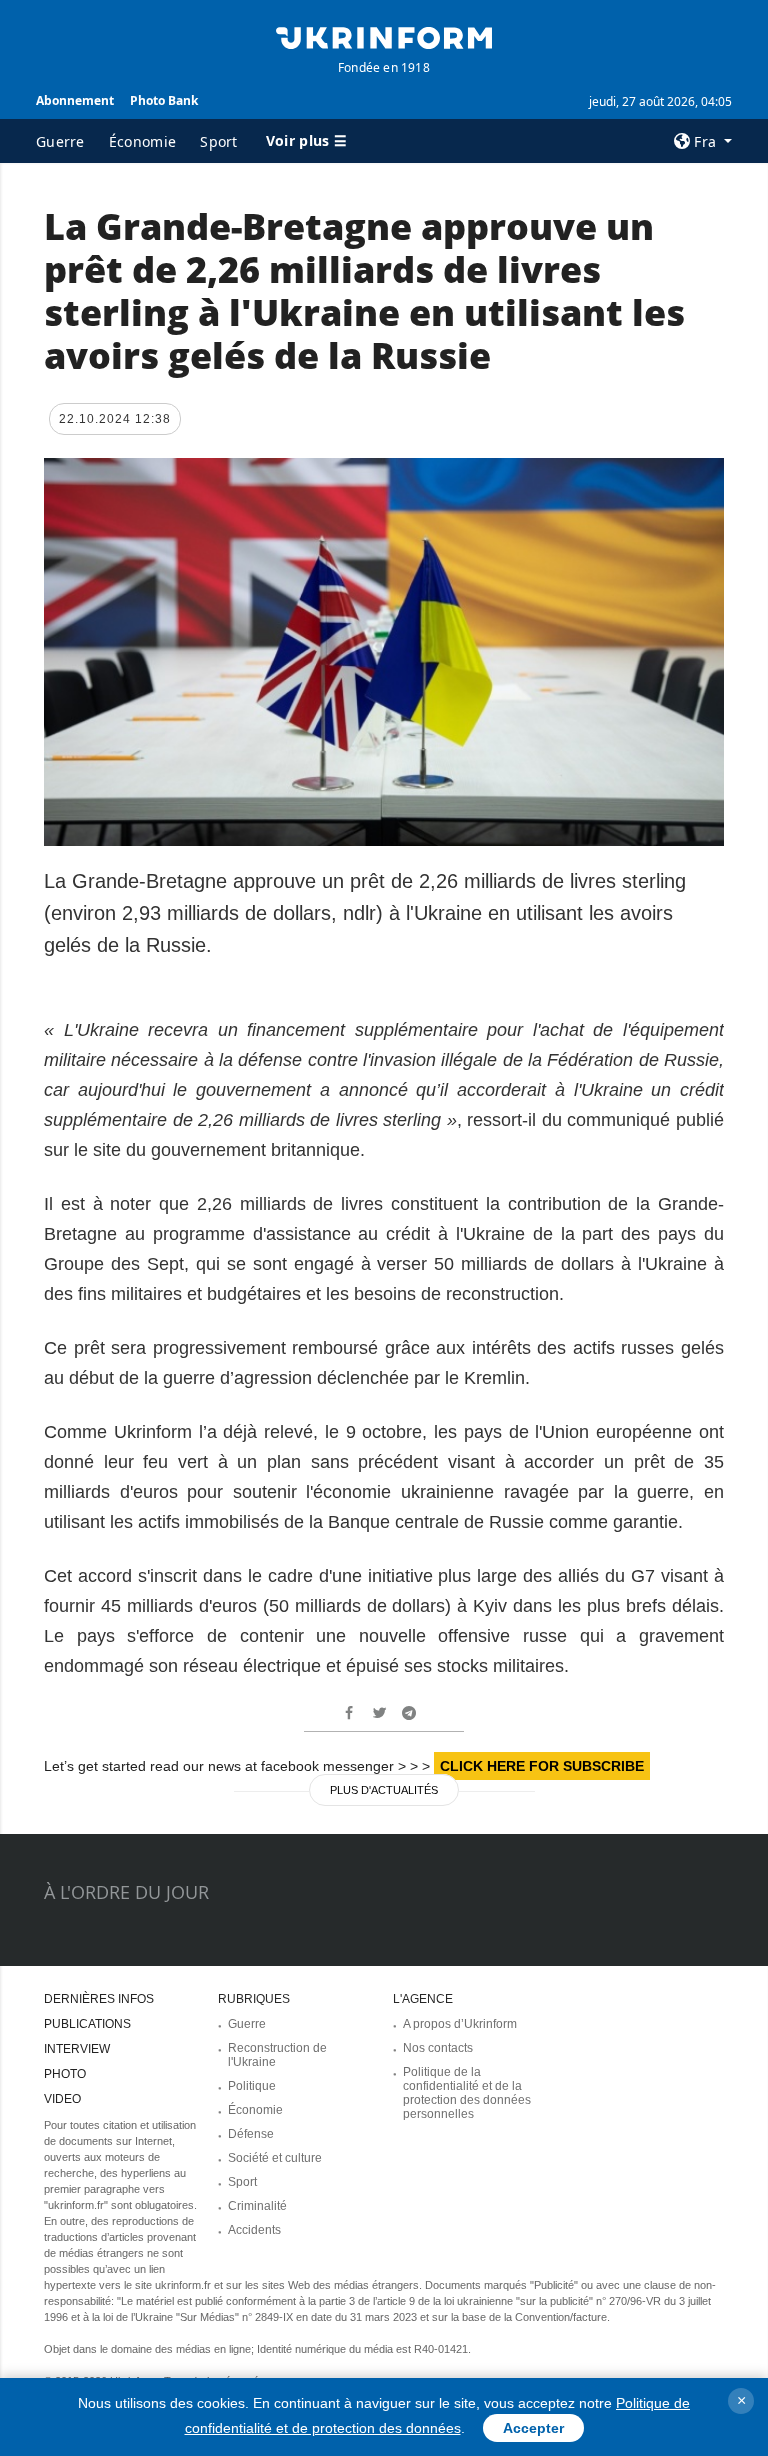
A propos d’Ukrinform (460, 2024)
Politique (252, 2086)
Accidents (254, 2230)
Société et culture (275, 2158)
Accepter (533, 2428)
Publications (87, 2024)
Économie (142, 141)
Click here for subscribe (542, 1766)
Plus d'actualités (384, 1790)
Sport (219, 141)
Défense (251, 2134)
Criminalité (257, 2206)
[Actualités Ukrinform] (384, 36)
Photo (65, 2074)
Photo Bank (164, 100)
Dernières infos (99, 1999)
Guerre (60, 141)
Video (62, 2099)
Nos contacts (438, 2048)
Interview (77, 2049)
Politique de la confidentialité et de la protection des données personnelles (467, 2093)
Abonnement (75, 100)
